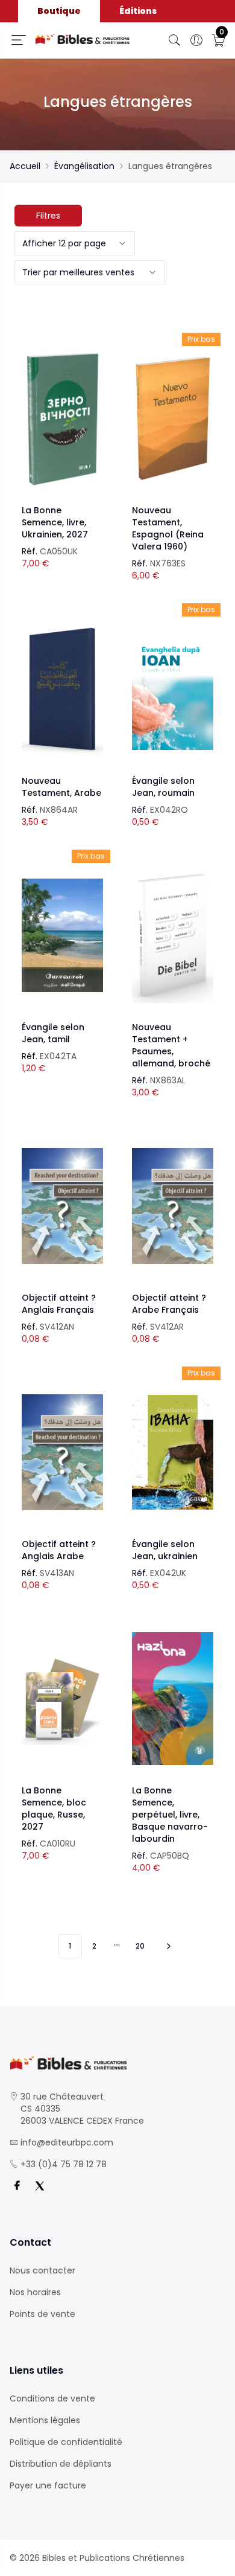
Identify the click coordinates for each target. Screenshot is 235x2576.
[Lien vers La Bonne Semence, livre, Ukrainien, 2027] (62, 418)
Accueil (25, 166)
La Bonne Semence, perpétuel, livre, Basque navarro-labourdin (170, 1815)
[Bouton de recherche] (175, 40)
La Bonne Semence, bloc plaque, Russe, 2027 (54, 1809)
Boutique (59, 11)
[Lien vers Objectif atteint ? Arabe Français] (173, 1206)
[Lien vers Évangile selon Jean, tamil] (62, 935)
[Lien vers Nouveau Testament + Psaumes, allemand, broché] (173, 935)
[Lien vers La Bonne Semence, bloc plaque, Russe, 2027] (62, 1699)
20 (140, 1946)
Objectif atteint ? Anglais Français (59, 1304)
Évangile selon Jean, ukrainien (165, 1550)
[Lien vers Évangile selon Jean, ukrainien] (173, 1452)
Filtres (48, 216)
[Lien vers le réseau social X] (40, 2186)
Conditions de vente (52, 2398)
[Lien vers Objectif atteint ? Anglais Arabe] (62, 1452)
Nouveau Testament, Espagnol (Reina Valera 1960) (168, 528)
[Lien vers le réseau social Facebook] (17, 2186)
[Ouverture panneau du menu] (19, 40)
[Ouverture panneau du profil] (196, 40)
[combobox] (75, 243)
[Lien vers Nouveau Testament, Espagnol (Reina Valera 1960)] (173, 418)
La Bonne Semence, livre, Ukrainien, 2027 (55, 522)
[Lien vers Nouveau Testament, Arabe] (62, 689)
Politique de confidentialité (66, 2442)
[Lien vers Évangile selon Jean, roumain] (173, 689)
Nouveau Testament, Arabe (61, 787)
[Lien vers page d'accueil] (83, 39)
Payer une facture (48, 2485)
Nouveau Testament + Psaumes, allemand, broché (171, 1045)
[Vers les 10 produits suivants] (167, 1946)
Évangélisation (84, 166)
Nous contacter (42, 2270)
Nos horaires (35, 2292)
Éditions (138, 11)
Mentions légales (45, 2420)
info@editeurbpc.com (67, 2142)
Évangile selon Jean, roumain (163, 787)
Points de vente (42, 2314)
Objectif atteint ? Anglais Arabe (59, 1550)
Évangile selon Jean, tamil (53, 1033)
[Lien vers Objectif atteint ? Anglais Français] (62, 1206)
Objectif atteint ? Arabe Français (169, 1304)
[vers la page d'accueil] (117, 2063)
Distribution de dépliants (61, 2464)
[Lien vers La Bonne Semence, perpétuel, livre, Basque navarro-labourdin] (173, 1699)
